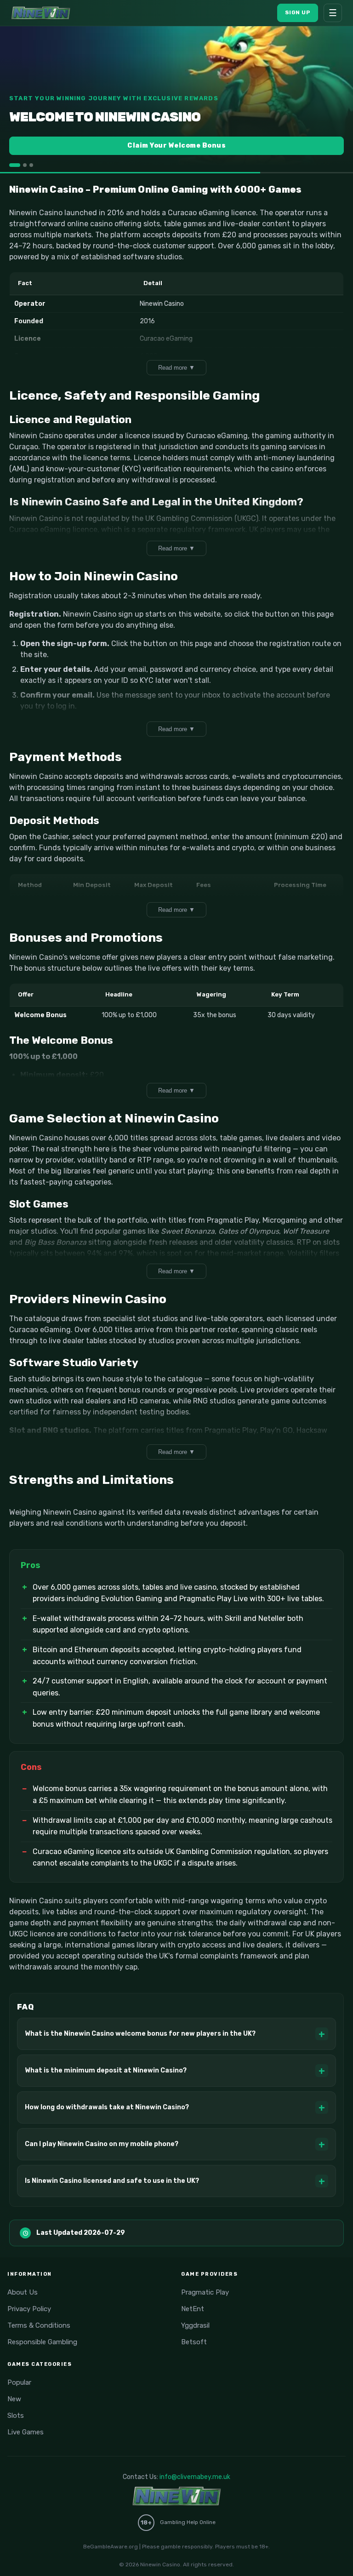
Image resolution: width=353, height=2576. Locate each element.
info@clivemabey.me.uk (195, 2477)
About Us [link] (23, 2292)
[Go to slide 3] (31, 165)
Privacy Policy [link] (29, 2309)
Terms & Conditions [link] (39, 2325)
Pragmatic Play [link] (205, 2292)
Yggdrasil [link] (195, 2325)
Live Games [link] (26, 2432)
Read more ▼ (176, 368)
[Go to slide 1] (15, 165)
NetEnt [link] (193, 2309)
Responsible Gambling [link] (42, 2342)
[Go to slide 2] (25, 165)
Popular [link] (19, 2382)
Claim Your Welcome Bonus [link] (176, 146)
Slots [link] (16, 2416)
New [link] (14, 2399)
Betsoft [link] (194, 2342)
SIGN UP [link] (298, 12)
